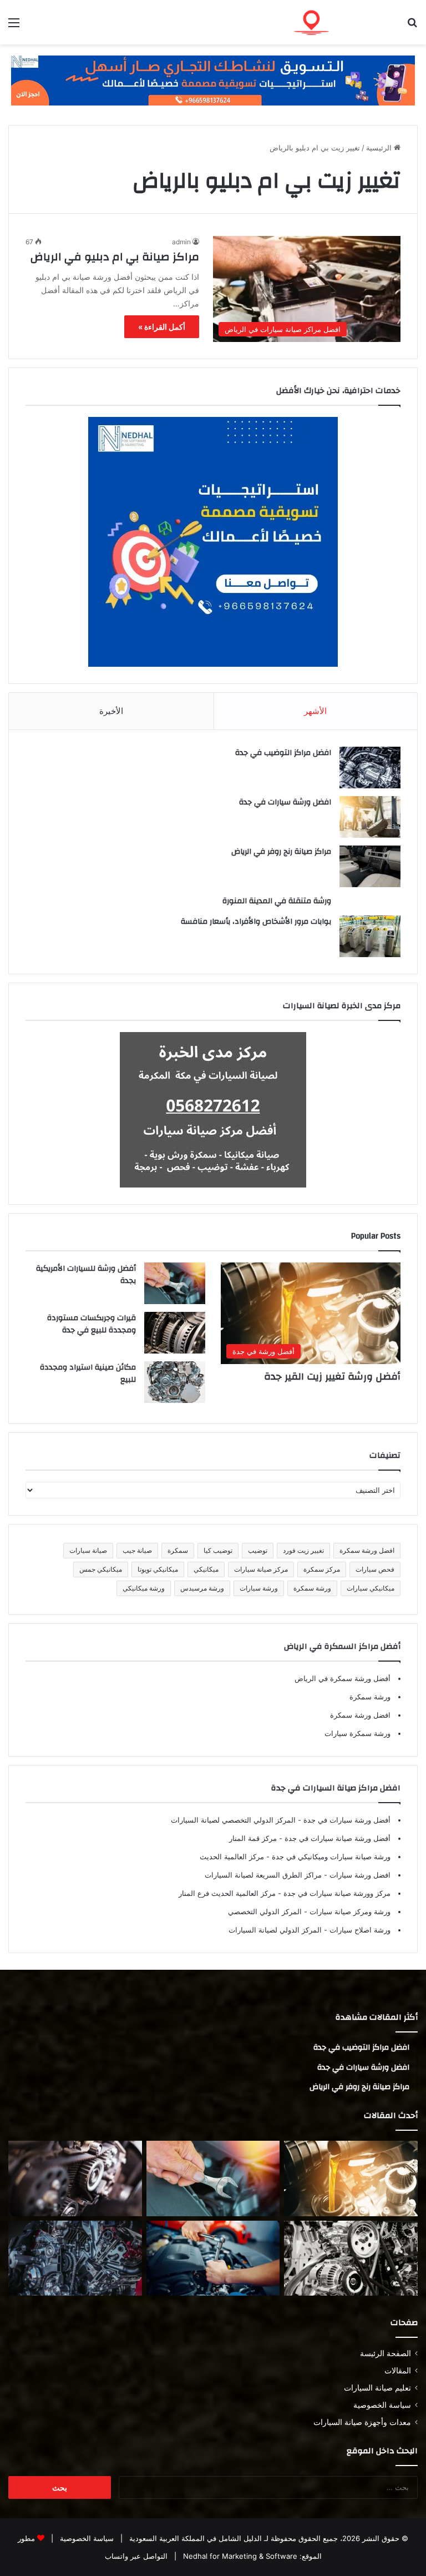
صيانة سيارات (88, 1550)
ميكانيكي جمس (101, 1569)
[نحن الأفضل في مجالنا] (213, 79)
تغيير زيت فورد (303, 1550)
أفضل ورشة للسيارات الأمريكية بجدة (86, 1275)
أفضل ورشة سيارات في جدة (346, 1820)
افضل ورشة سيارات (359, 1875)
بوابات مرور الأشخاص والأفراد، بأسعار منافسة (256, 922)
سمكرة (178, 1550)
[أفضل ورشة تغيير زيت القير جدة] (351, 2178)
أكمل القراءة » (162, 327)
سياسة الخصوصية (382, 2405)
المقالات (398, 2371)
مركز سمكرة (322, 1569)
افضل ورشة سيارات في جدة (285, 802)
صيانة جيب (137, 1550)
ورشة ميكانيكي (144, 1588)
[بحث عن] (412, 26)
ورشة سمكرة (312, 1588)
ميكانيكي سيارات (371, 1588)
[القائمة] (14, 26)
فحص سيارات (375, 1569)
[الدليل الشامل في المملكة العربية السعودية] (339, 22)
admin (181, 242)
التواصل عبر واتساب (136, 2556)
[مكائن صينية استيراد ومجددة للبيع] (175, 1382)
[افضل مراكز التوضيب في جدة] (370, 768)
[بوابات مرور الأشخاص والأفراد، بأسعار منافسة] (370, 936)
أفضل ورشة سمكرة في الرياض (343, 1678)
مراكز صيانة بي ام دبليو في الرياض (115, 257)
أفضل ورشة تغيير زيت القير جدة (332, 1377)
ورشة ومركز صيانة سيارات (349, 1911)
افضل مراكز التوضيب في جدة (283, 753)
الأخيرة (111, 711)
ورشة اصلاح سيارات (359, 1930)
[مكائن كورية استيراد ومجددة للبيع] (213, 2258)
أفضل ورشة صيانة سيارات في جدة (336, 1838)
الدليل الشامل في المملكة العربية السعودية (194, 2538)
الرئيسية (380, 148)
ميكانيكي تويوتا (158, 1569)
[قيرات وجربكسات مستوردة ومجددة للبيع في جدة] (175, 1333)
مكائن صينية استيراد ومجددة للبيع (88, 1373)
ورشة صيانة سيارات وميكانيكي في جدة (330, 1856)
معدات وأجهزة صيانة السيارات (362, 2422)
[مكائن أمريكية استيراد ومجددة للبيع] (75, 2178)
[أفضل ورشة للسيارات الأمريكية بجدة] (175, 1283)
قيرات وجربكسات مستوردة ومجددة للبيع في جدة (92, 1324)
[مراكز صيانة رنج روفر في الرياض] (370, 866)
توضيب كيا (218, 1550)
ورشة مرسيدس (202, 1588)
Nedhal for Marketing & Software (239, 2556)
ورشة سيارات (259, 1588)
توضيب (258, 1550)
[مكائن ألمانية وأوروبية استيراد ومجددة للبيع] (75, 2258)
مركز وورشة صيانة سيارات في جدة (336, 1893)
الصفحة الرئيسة (386, 2353)
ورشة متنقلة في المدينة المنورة (277, 901)
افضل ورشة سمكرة (367, 1550)
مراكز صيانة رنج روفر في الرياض (281, 852)
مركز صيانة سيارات (261, 1569)
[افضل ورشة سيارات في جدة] (370, 817)
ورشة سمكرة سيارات (357, 1733)
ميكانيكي (206, 1569)
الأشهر (315, 711)
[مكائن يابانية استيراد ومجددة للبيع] (351, 2258)
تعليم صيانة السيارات (377, 2388)
